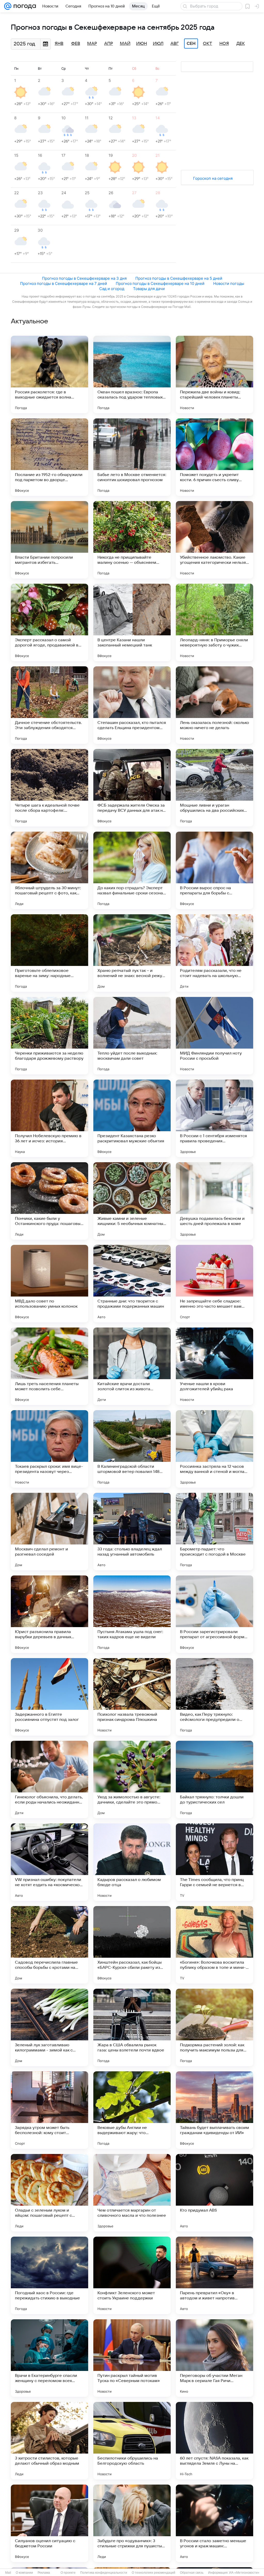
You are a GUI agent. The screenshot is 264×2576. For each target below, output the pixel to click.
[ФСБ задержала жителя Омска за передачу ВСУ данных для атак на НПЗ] (132, 788)
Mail (8, 2573)
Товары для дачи (149, 289)
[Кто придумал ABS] (214, 2193)
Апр (109, 44)
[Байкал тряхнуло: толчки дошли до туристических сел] (214, 1779)
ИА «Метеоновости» (244, 2573)
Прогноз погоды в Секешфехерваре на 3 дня (84, 278)
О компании (24, 2573)
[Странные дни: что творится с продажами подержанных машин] (132, 1284)
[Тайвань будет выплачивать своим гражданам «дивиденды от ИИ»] (214, 2110)
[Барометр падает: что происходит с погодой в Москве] (214, 1532)
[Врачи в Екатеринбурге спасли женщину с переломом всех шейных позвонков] (49, 2358)
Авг (175, 44)
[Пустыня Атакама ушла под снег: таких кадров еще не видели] (132, 1614)
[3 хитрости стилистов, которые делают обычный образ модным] (49, 2441)
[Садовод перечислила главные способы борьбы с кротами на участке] (49, 1945)
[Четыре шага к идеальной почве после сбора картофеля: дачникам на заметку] (49, 788)
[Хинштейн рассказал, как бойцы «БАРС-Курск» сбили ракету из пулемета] (132, 1945)
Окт (208, 44)
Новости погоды (229, 283)
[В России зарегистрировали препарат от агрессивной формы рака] (214, 1614)
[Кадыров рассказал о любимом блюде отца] (132, 1862)
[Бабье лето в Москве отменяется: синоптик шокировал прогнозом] (132, 457)
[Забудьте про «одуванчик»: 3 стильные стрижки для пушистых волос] (132, 2523)
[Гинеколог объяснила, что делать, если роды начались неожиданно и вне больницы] (49, 1779)
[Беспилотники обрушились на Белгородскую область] (132, 2441)
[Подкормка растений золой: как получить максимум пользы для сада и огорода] (214, 2027)
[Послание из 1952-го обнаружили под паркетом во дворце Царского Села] (49, 457)
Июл (158, 44)
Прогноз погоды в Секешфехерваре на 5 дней (179, 278)
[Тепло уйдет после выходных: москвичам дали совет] (132, 1036)
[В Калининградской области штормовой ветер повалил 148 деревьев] (132, 1449)
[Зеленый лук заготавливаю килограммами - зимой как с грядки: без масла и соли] (49, 2027)
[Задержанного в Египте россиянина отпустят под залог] (49, 1697)
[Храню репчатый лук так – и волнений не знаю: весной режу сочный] (132, 953)
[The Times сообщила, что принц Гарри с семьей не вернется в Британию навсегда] (214, 1862)
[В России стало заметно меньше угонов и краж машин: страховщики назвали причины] (214, 2523)
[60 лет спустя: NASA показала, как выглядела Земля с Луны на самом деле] (214, 2441)
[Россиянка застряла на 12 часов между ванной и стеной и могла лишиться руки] (214, 1449)
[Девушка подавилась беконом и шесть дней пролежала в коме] (214, 1201)
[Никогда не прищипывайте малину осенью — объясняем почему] (132, 540)
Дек (241, 44)
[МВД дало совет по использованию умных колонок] (49, 1284)
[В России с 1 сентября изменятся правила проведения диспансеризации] (214, 1118)
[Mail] (8, 6)
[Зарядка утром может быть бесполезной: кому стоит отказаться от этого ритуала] (49, 2110)
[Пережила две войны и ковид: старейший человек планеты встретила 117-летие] (214, 374)
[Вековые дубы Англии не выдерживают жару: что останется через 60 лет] (132, 2110)
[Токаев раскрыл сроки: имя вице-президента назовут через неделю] (49, 1449)
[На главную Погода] (24, 6)
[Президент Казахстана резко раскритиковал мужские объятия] (132, 1118)
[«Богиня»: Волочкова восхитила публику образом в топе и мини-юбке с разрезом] (214, 1945)
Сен (191, 44)
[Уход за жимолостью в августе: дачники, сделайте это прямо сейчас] (132, 1779)
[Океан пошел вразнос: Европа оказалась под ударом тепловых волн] (132, 374)
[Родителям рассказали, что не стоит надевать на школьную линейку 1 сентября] (214, 953)
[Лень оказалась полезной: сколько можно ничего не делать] (214, 705)
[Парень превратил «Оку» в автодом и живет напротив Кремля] (214, 2275)
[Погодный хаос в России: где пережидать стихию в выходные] (49, 2275)
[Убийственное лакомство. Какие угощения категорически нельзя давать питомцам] (214, 540)
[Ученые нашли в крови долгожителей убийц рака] (214, 1366)
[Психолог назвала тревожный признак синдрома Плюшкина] (132, 1697)
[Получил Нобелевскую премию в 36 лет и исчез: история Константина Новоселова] (49, 1118)
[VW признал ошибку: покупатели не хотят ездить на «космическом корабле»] (49, 1862)
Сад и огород (112, 289)
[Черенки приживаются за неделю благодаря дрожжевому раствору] (49, 1036)
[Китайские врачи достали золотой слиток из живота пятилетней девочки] (132, 1366)
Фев (76, 44)
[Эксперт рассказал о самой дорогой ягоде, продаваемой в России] (49, 622)
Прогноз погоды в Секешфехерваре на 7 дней (64, 283)
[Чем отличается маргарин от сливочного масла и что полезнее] (132, 2193)
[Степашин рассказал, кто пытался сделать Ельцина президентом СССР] (132, 705)
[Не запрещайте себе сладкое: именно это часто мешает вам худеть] (214, 1284)
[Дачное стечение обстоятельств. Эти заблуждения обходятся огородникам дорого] (49, 705)
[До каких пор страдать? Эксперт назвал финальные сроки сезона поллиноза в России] (132, 870)
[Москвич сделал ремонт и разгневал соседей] (49, 1532)
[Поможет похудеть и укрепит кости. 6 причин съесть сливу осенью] (214, 457)
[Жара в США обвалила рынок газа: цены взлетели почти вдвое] (132, 2027)
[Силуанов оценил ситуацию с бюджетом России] (49, 2523)
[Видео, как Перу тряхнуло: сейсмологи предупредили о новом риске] (214, 1697)
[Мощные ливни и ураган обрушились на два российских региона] (214, 788)
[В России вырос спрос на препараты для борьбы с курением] (214, 870)
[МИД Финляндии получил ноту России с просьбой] (214, 1036)
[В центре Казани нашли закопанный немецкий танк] (132, 622)
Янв (59, 44)
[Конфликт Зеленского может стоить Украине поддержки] (132, 2275)
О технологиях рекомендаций (154, 2573)
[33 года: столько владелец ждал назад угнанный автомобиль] (132, 1532)
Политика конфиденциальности (104, 2573)
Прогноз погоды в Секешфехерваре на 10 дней (160, 283)
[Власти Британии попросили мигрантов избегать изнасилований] (49, 540)
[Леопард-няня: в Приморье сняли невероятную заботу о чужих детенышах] (214, 622)
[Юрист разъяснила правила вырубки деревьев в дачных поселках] (49, 1614)
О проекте (68, 2573)
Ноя (224, 44)
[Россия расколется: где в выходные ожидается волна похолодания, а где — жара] (49, 374)
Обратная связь (192, 2573)
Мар (92, 44)
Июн (142, 44)
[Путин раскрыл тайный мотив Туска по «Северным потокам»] (132, 2358)
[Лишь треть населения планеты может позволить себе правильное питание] (49, 1366)
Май (125, 44)
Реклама (44, 2573)
